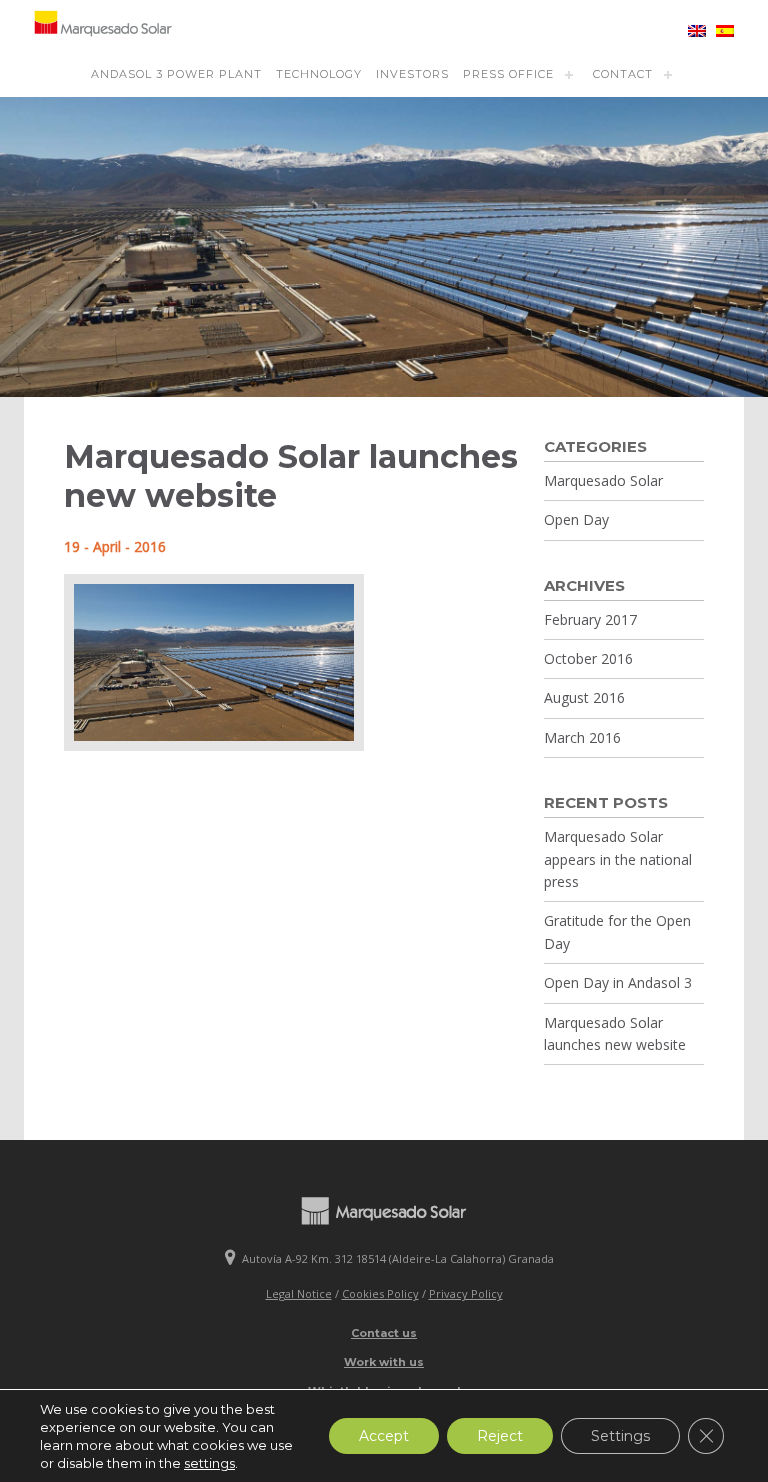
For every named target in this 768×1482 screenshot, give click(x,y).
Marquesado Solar (603, 480)
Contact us (384, 1333)
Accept (384, 1436)
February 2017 (590, 619)
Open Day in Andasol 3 (618, 982)
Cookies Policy (380, 1293)
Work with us (384, 1362)
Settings (620, 1436)
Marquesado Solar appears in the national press (618, 859)
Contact (623, 74)
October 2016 (588, 658)
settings (209, 1463)
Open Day (576, 519)
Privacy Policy (466, 1293)
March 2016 (582, 737)
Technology (319, 74)
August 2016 (584, 697)
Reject (500, 1436)
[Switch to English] (692, 31)
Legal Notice (299, 1293)
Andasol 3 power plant (176, 74)
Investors (412, 74)
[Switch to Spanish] (720, 31)
